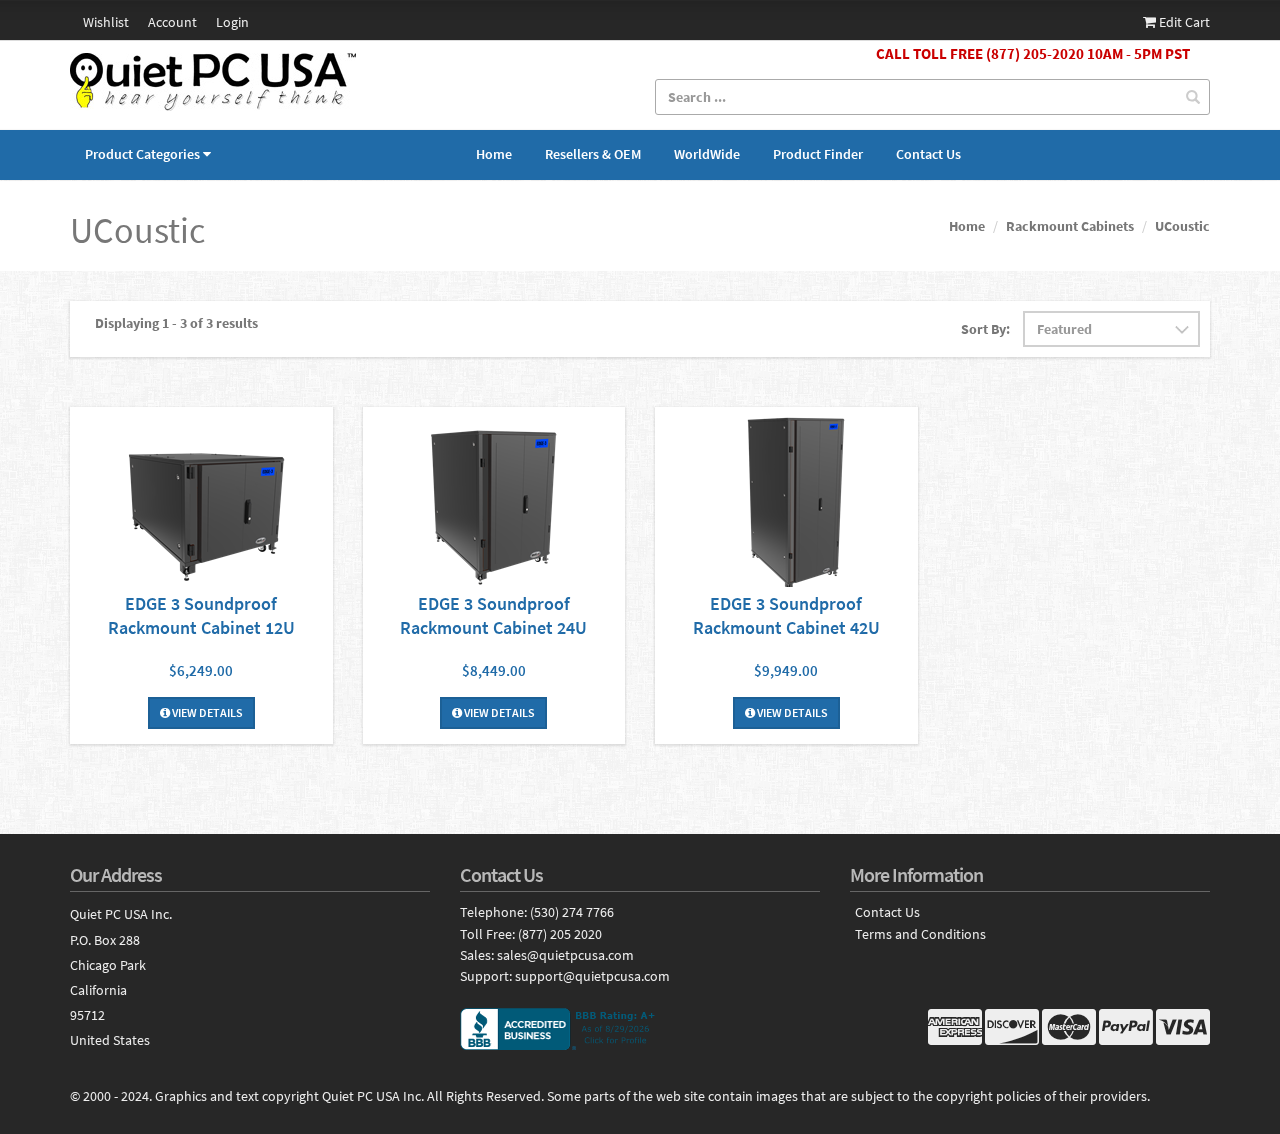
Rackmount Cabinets (1070, 226)
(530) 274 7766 (572, 912)
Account (172, 22)
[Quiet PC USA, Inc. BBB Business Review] (640, 1029)
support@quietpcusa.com (592, 976)
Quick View (201, 499)
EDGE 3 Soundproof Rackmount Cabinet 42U (786, 615)
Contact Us (928, 154)
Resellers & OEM (593, 154)
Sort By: (985, 329)
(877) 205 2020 (560, 934)
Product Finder (818, 154)
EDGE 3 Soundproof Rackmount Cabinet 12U (201, 615)
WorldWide (707, 154)
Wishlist (106, 22)
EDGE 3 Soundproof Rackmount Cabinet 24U (493, 615)
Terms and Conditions (920, 934)
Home (494, 154)
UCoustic (1182, 226)
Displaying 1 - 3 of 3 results (176, 323)
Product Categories (142, 154)
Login (232, 22)
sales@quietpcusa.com (565, 955)
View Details (206, 712)
